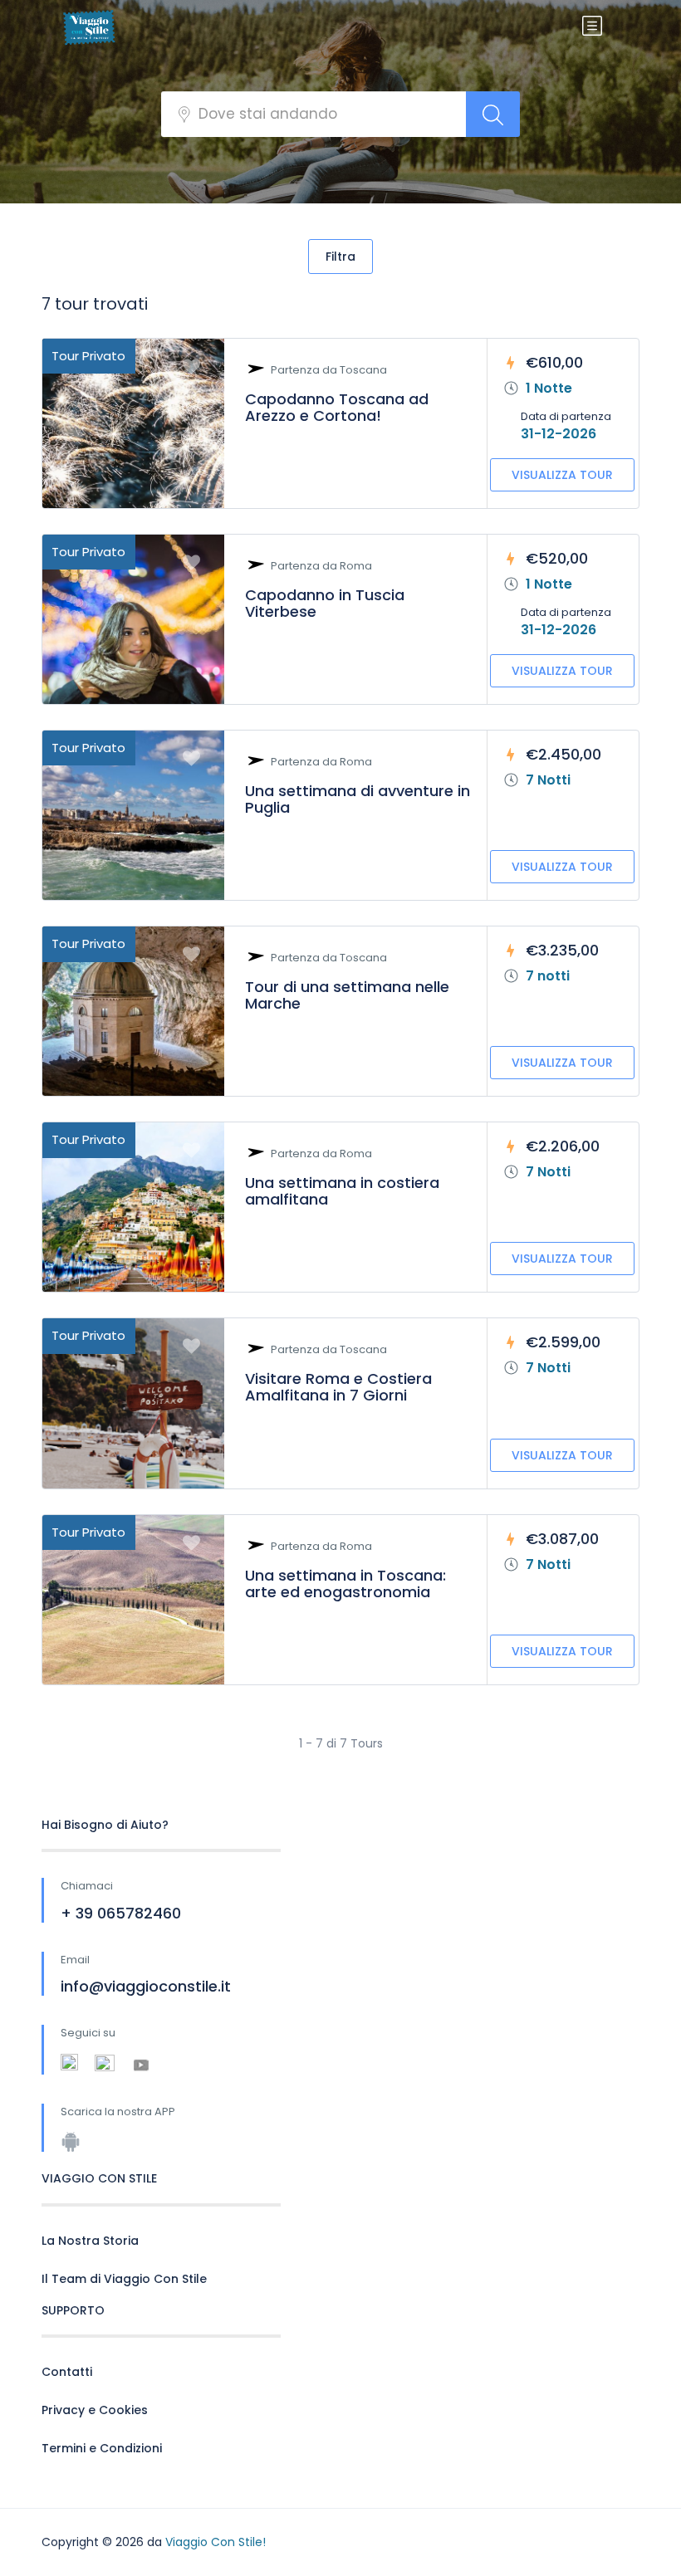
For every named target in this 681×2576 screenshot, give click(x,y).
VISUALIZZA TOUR (562, 475)
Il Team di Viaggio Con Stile (124, 2279)
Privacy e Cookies (95, 2410)
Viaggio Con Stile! (216, 2542)
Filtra (340, 257)
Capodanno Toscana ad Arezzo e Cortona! (337, 407)
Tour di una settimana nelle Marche (347, 995)
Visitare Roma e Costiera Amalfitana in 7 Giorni (338, 1387)
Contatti (67, 2372)
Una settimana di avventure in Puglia (358, 799)
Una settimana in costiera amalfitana (342, 1191)
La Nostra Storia (90, 2241)
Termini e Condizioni (102, 2448)
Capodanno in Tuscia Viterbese (325, 603)
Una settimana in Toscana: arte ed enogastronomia (345, 1584)
